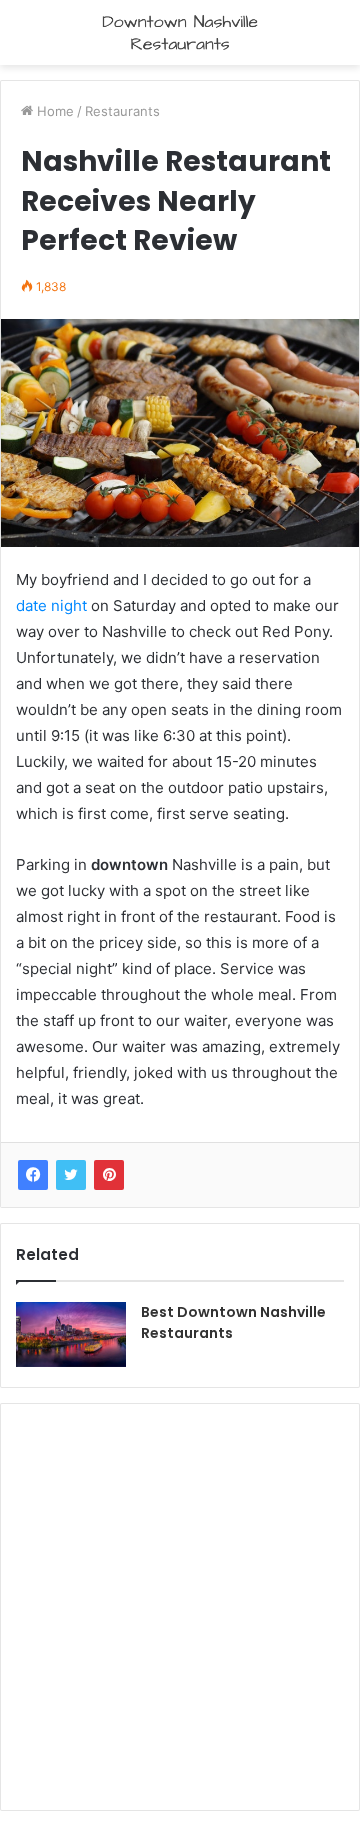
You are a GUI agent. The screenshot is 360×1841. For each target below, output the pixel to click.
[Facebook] (33, 1175)
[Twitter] (71, 1175)
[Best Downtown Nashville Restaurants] (71, 1334)
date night (51, 605)
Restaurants (122, 111)
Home (53, 111)
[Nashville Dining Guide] (180, 32)
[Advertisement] (180, 1604)
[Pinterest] (109, 1175)
